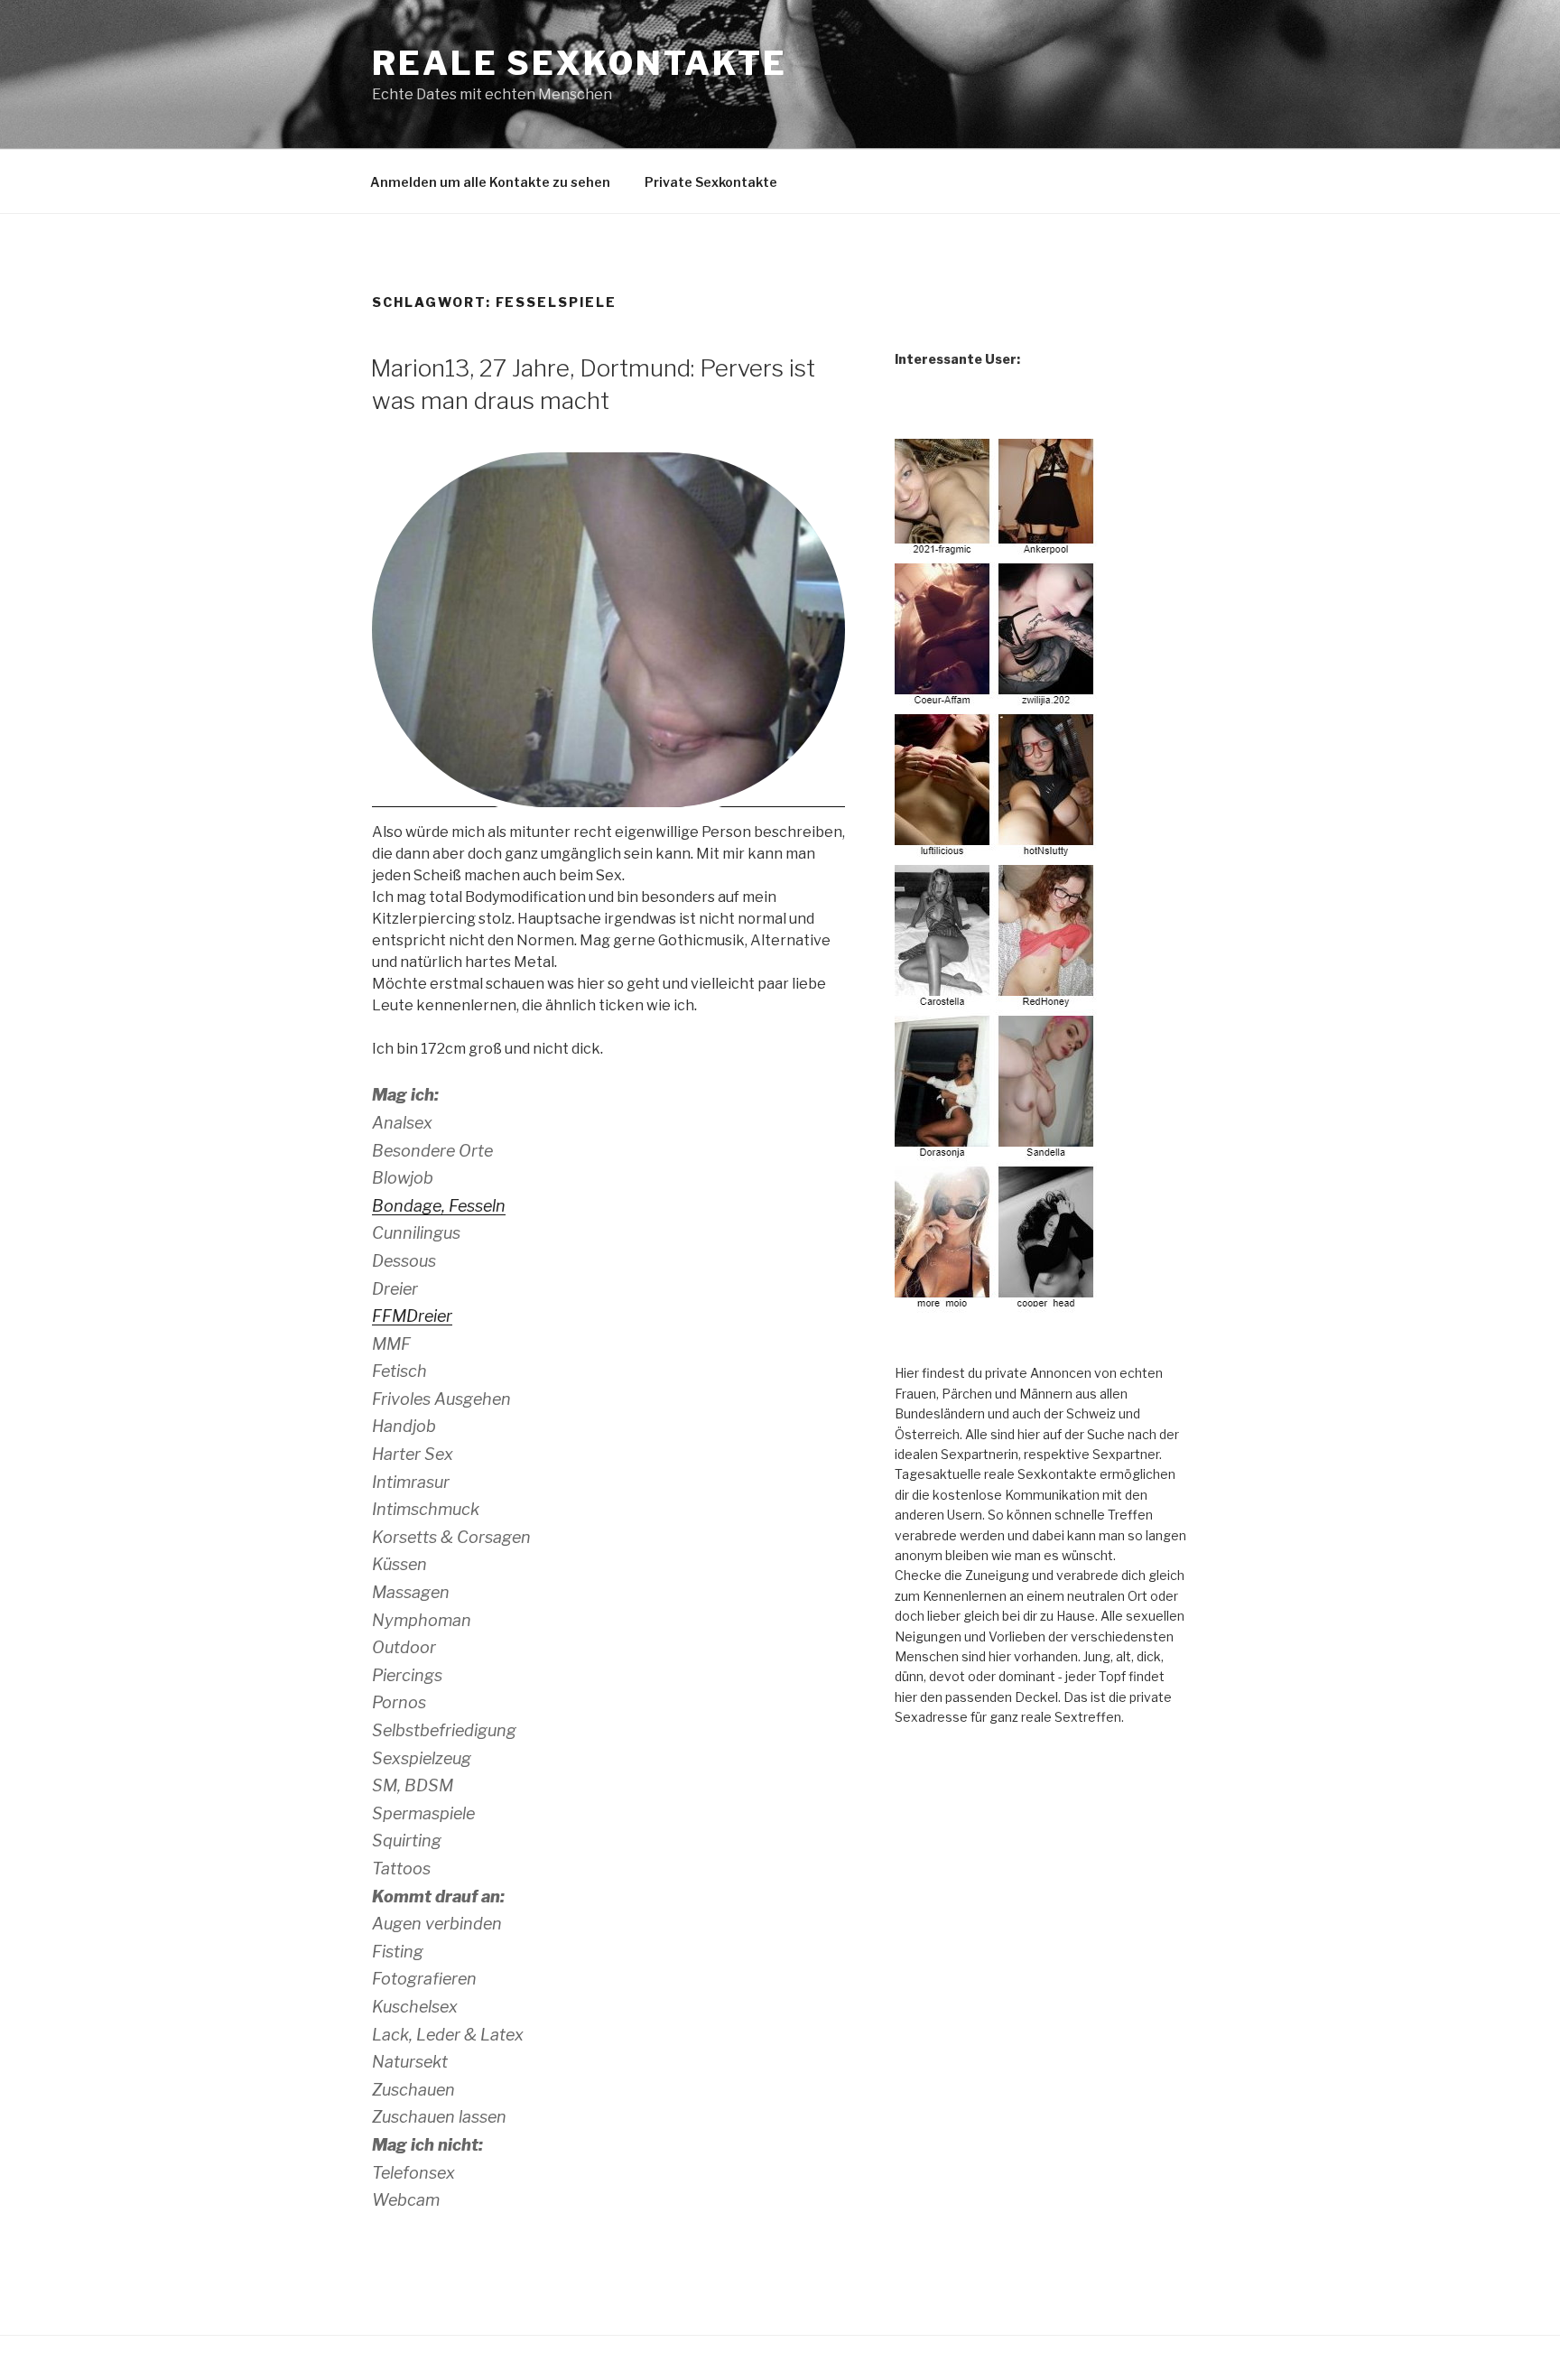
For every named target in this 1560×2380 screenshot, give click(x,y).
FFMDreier (412, 1316)
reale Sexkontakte (580, 63)
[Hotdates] (997, 876)
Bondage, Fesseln (439, 1206)
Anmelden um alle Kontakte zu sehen (490, 182)
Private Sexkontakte (711, 182)
